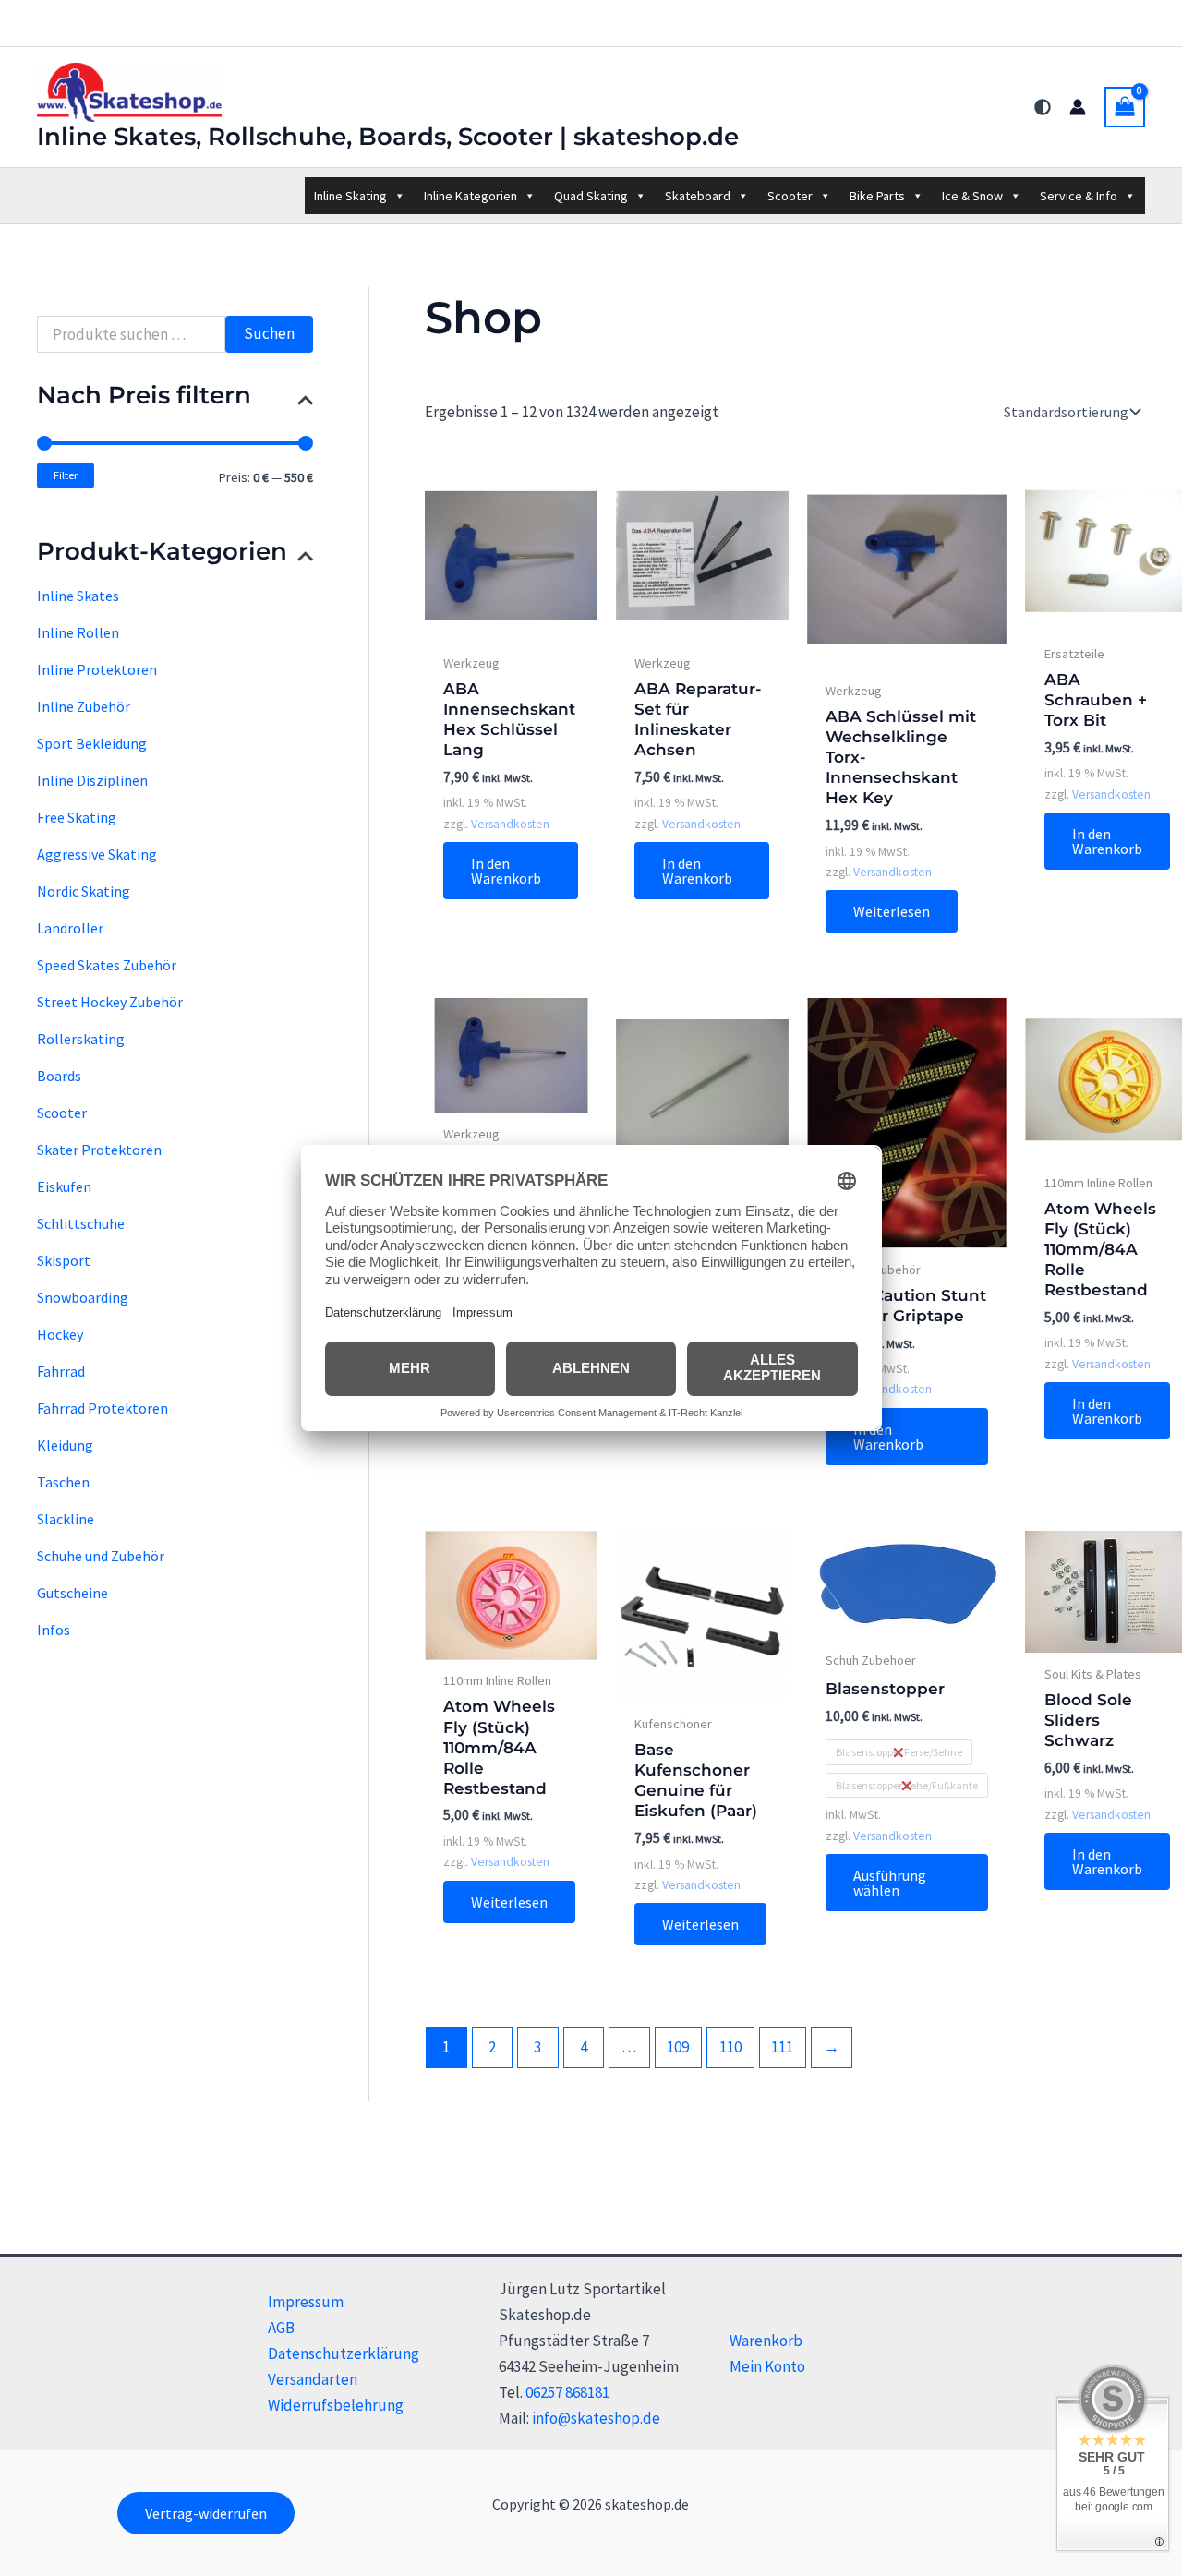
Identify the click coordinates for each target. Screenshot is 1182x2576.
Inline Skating (350, 196)
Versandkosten (510, 824)
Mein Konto (767, 2366)
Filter (66, 475)
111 (782, 2047)
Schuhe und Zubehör (101, 1556)
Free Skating (77, 817)
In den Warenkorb (506, 871)
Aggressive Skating (97, 854)
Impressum (306, 2302)
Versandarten (313, 2379)
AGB (281, 2328)
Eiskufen (64, 1186)
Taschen (63, 1482)
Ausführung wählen (890, 1883)
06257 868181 (567, 2392)
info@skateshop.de (596, 2418)
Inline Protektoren (97, 669)
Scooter (790, 196)
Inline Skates (78, 596)
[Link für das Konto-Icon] (1078, 107)
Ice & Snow (972, 196)
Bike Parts (877, 196)
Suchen (269, 333)
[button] (206, 2513)
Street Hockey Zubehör (110, 1002)
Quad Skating (591, 196)
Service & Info (1079, 196)
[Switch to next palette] (1043, 107)
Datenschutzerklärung (344, 2353)
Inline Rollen (78, 632)
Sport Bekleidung (92, 743)
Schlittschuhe (81, 1223)
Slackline (66, 1519)
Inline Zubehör (84, 706)
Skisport (64, 1260)
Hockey (60, 1334)
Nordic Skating (84, 891)
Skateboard (698, 196)
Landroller (70, 928)
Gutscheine (72, 1593)
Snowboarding (83, 1297)
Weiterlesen (892, 911)
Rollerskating (81, 1039)
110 (730, 2047)
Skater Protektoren (99, 1150)
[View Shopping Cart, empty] (1125, 107)
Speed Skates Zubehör (107, 965)
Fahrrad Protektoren (103, 1408)
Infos (54, 1630)
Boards (59, 1076)
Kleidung (65, 1445)
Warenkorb (766, 2341)
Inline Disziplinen (92, 780)
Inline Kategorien (470, 196)
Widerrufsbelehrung (336, 2405)
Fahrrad (61, 1371)
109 (678, 2047)
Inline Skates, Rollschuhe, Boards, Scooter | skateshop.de (388, 137)
